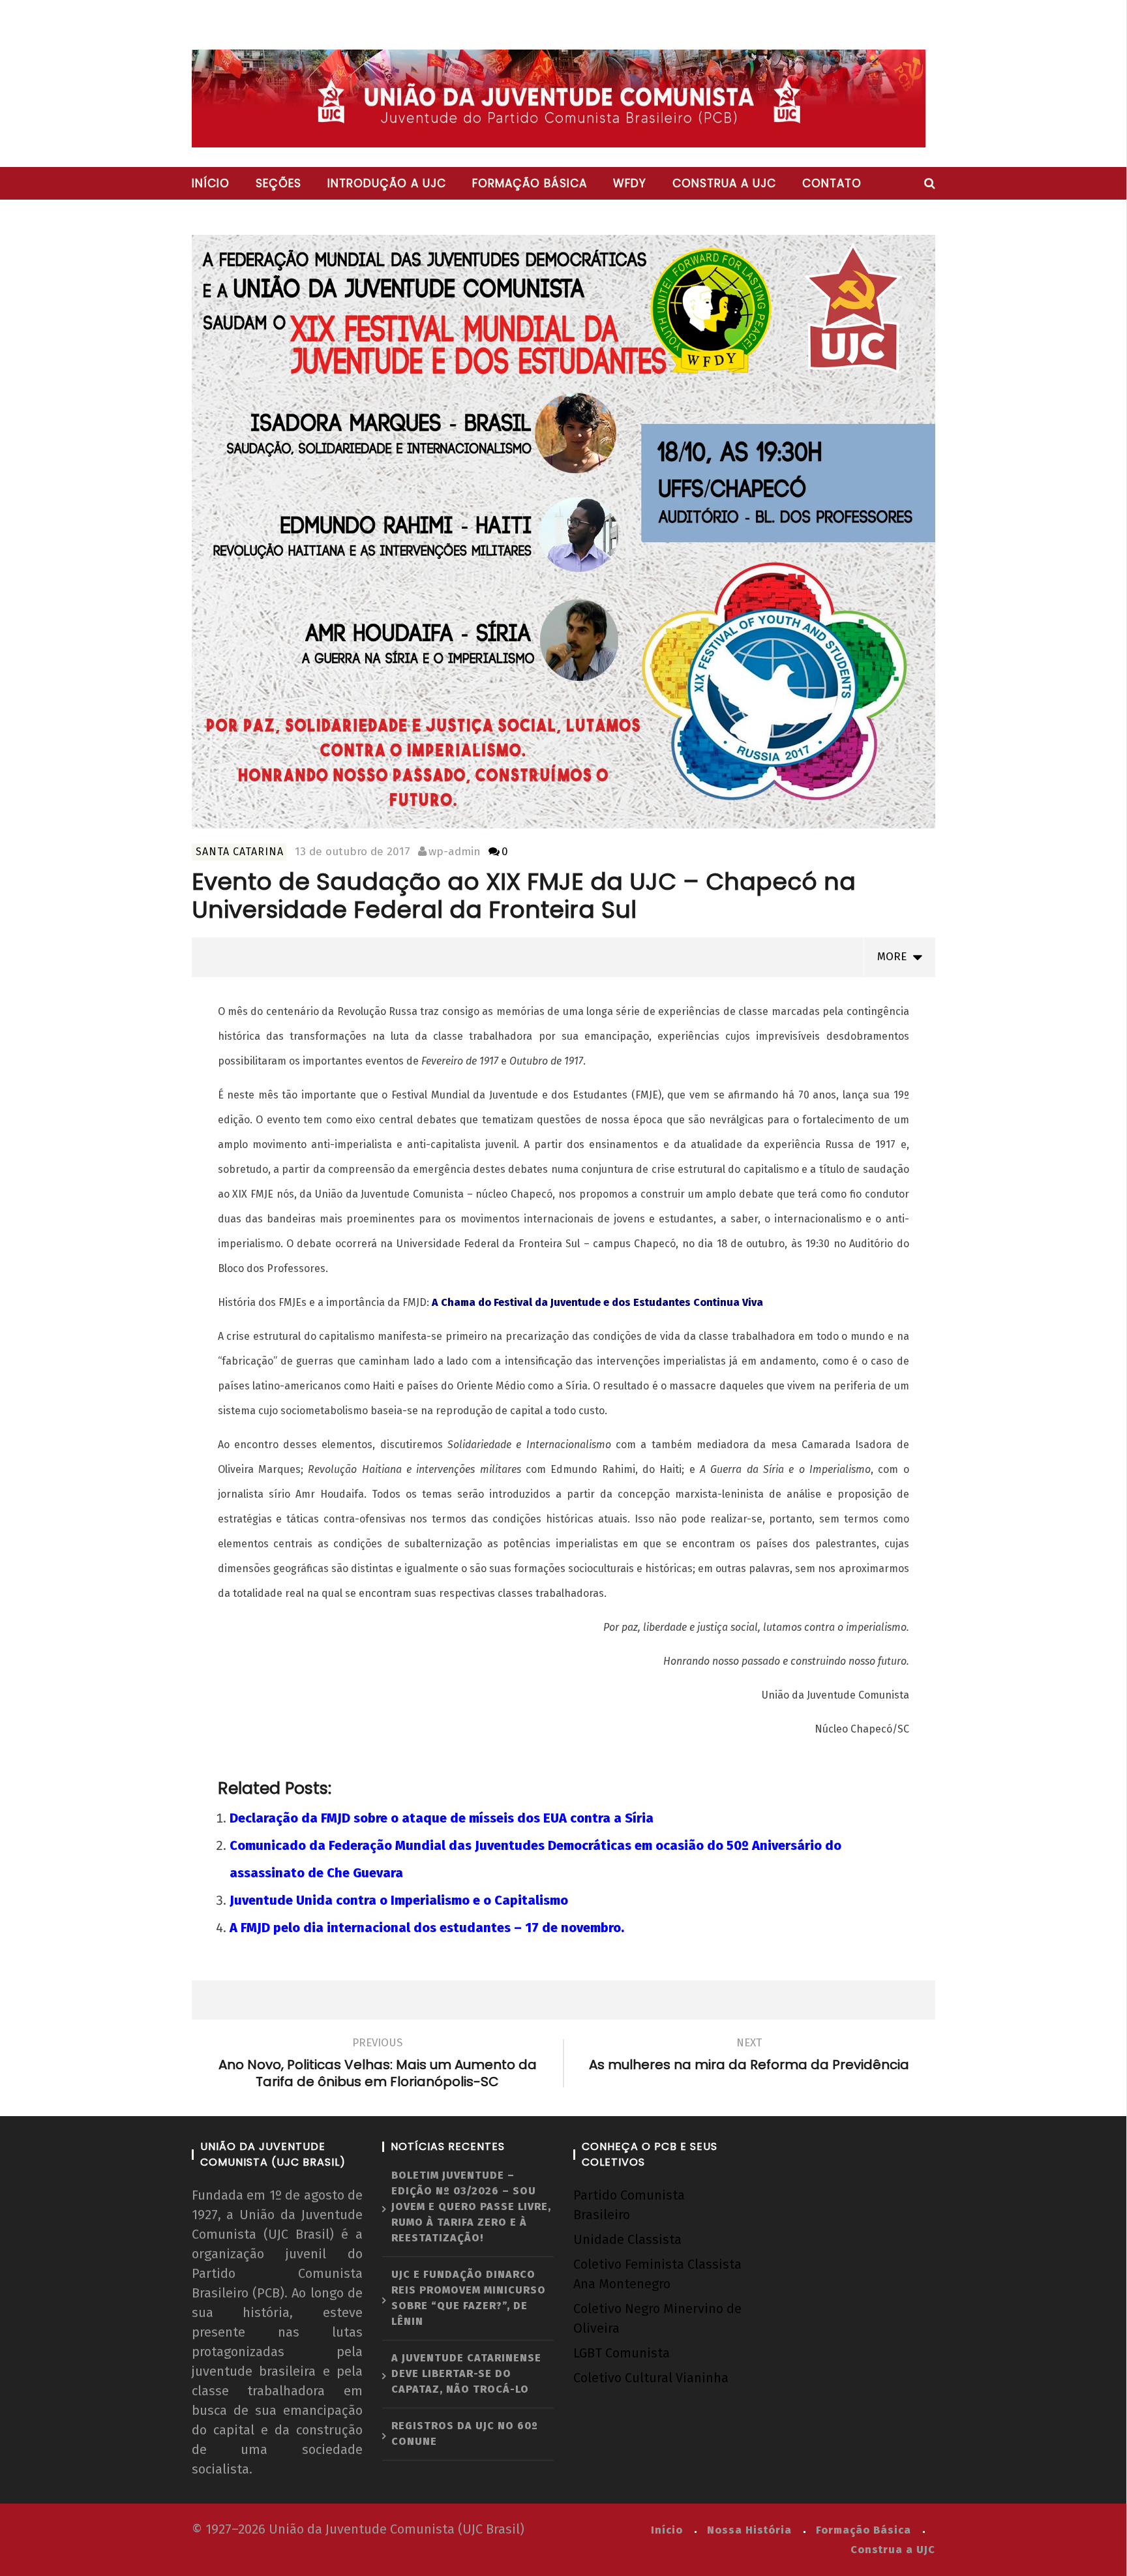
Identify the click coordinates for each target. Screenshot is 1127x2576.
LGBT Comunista (622, 2353)
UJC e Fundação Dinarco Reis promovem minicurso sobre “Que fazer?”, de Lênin (469, 2298)
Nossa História (749, 2530)
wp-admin (455, 852)
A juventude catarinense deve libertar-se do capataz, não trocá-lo (466, 2373)
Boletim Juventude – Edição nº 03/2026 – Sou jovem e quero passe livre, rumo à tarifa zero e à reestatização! (471, 2206)
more (895, 957)
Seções (278, 183)
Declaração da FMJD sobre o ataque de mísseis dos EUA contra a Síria (442, 1818)
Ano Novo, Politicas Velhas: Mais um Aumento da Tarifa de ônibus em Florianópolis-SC (378, 2065)
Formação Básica (864, 2530)
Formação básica (530, 183)
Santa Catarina (240, 852)
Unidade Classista (627, 2239)
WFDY (630, 183)
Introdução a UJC (387, 183)
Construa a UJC (724, 183)
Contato (832, 183)
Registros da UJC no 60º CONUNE (465, 2433)
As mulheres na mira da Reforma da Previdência (749, 2056)
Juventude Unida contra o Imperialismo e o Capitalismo (399, 1900)
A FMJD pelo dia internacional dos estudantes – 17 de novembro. (427, 1928)
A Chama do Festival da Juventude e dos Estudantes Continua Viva (597, 1302)
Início (211, 183)
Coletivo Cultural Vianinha (651, 2378)
